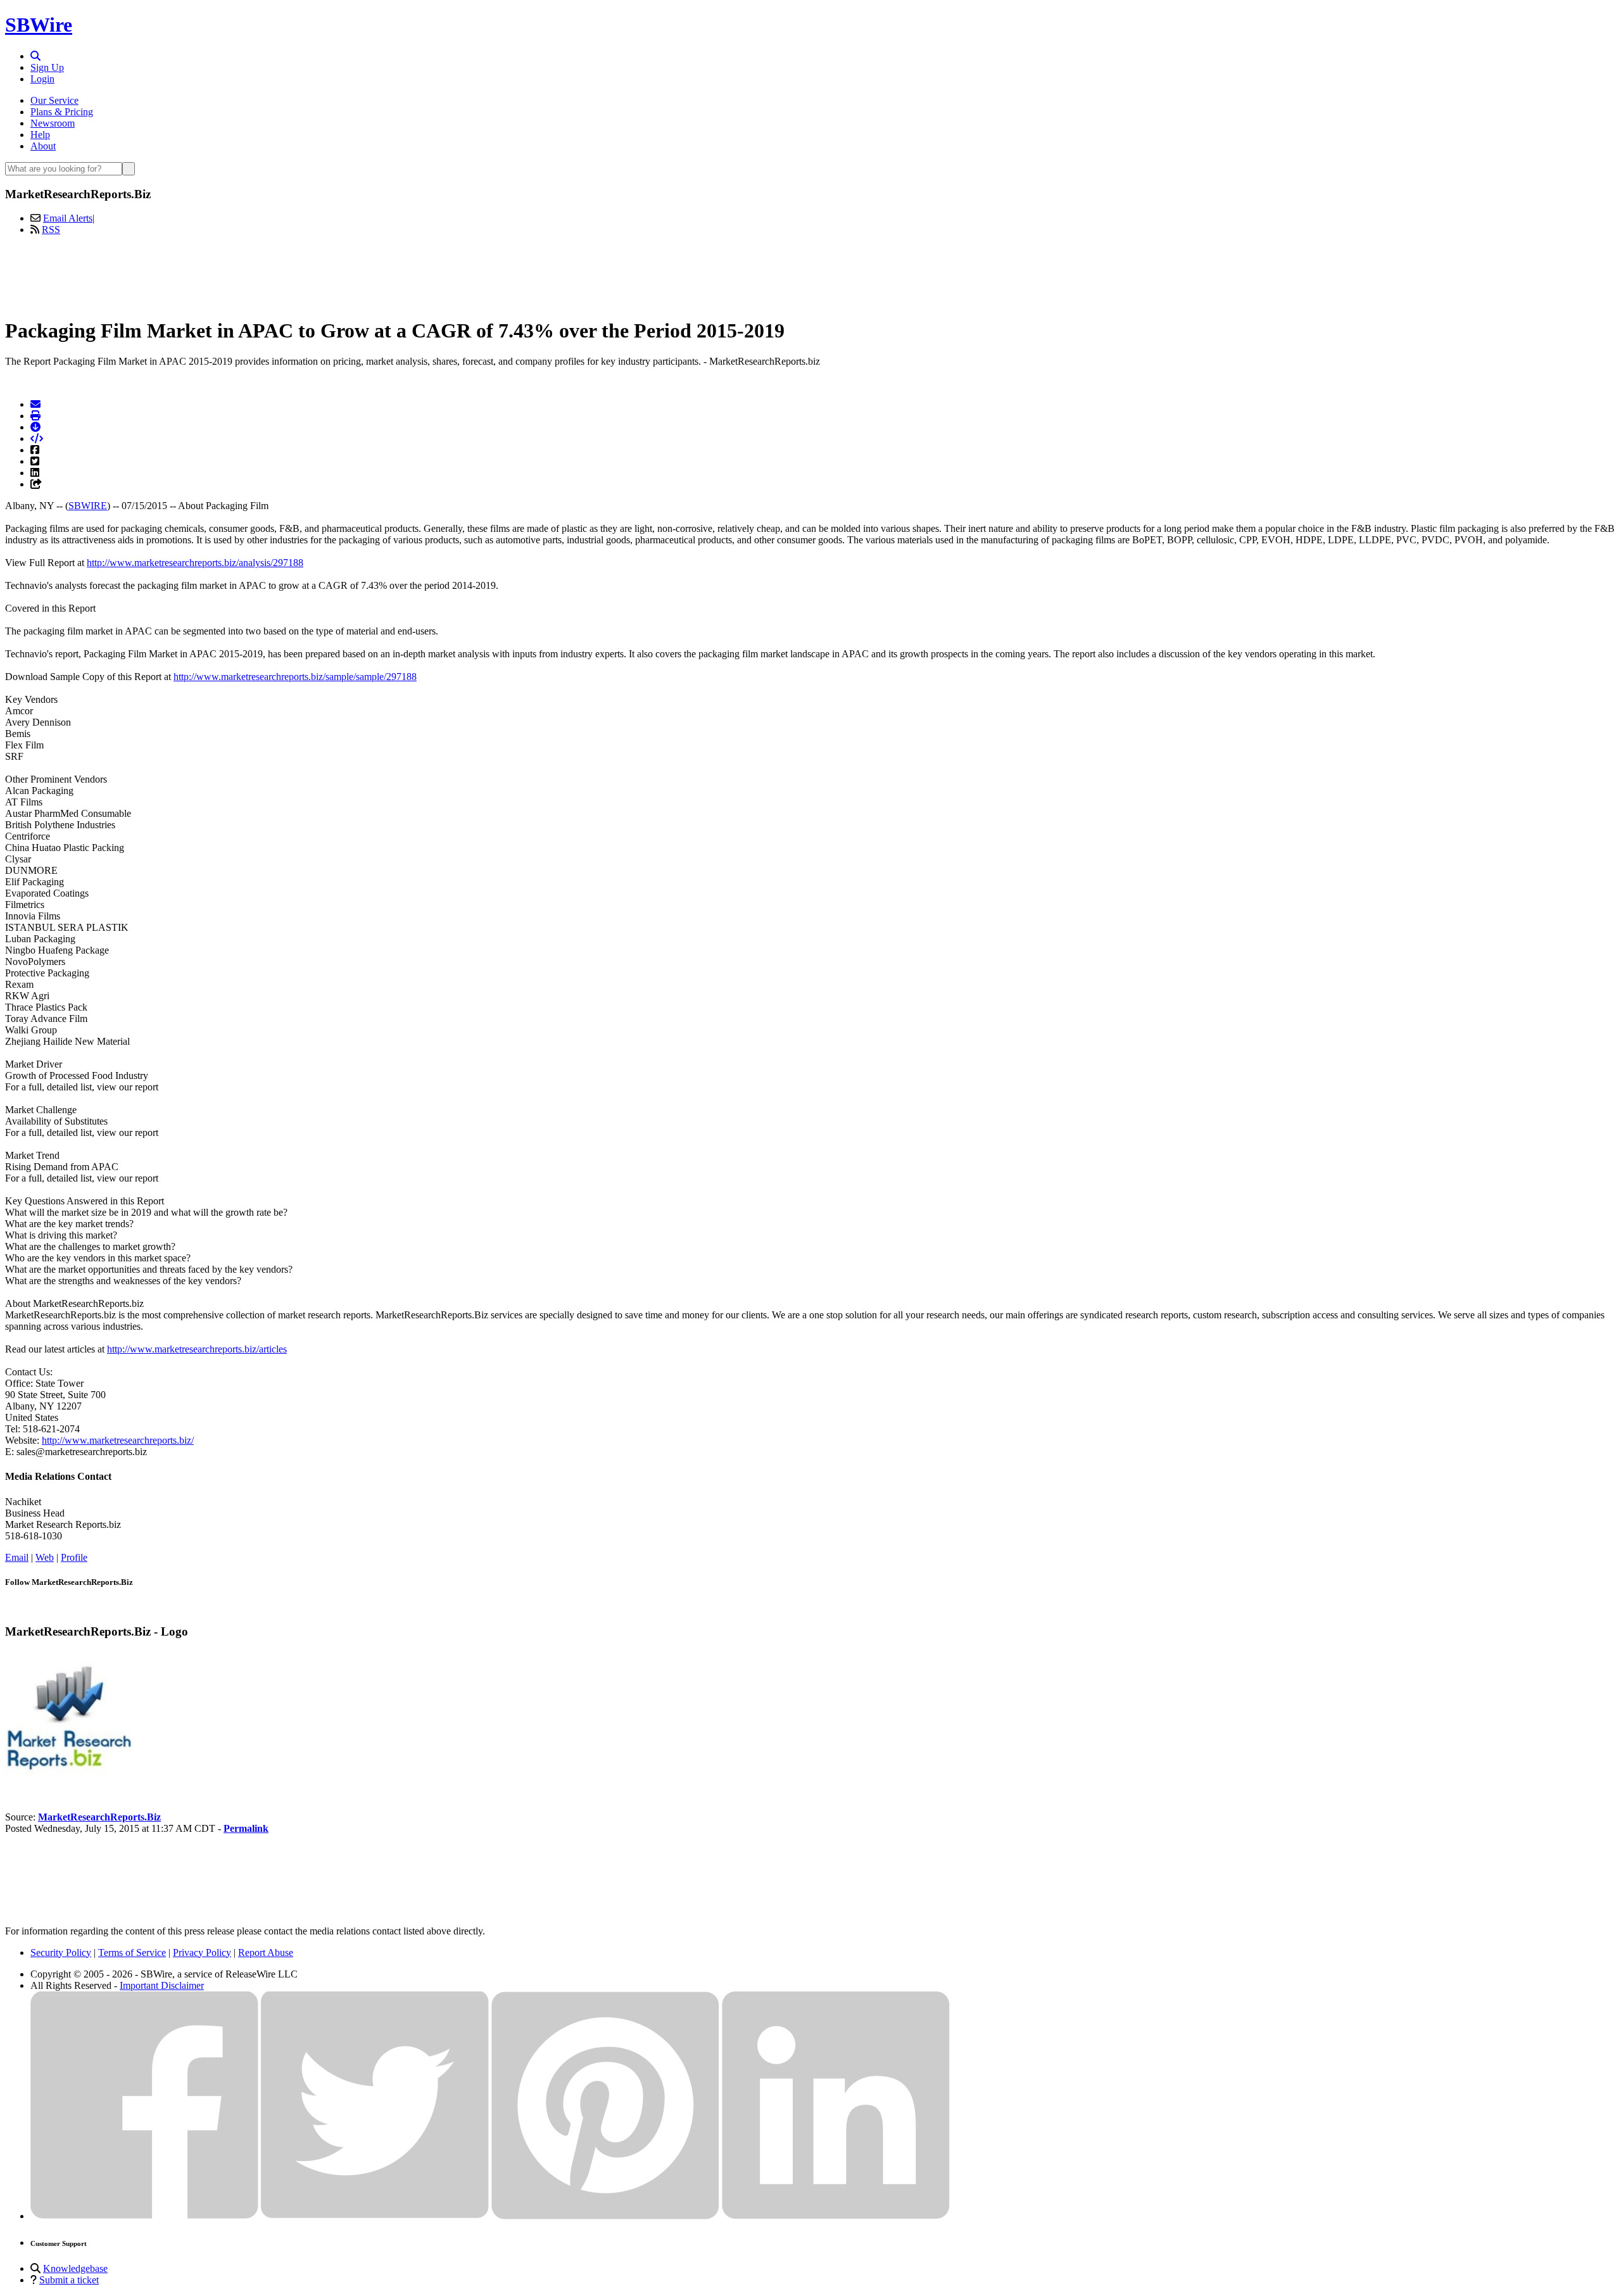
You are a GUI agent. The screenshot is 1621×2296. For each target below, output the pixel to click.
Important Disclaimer (162, 1985)
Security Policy (61, 1952)
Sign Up (47, 67)
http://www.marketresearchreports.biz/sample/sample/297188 (295, 677)
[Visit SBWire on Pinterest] (605, 2216)
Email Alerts (68, 218)
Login (42, 79)
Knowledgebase (75, 2268)
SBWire (39, 25)
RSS (51, 230)
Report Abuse (266, 1952)
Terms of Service (132, 1952)
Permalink (246, 1828)
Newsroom (53, 123)
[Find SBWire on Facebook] (144, 2216)
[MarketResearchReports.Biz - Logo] (68, 1774)
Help (40, 135)
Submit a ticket (69, 2280)
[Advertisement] (810, 274)
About (43, 146)
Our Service (54, 100)
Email (17, 1557)
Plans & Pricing (62, 112)
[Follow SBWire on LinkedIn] (836, 2216)
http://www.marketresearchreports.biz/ (118, 1440)
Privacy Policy (202, 1952)
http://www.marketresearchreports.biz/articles (197, 1349)
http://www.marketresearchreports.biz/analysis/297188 (195, 563)
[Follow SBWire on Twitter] (375, 2216)
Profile (74, 1557)
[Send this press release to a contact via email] (35, 404)
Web (45, 1557)
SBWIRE (88, 506)
